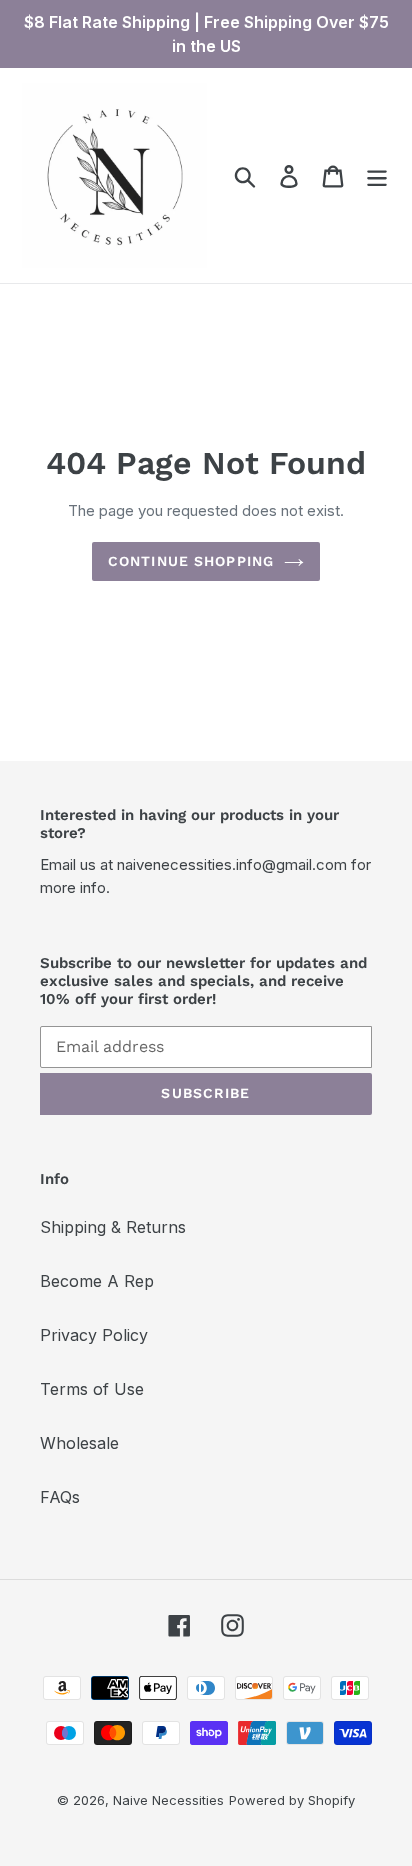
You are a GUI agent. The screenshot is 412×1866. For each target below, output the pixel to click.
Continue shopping (191, 561)
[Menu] (377, 175)
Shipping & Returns (113, 1227)
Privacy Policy (94, 1335)
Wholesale (79, 1443)
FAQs (60, 1497)
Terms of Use (92, 1389)
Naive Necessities (168, 1800)
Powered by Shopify (292, 1800)
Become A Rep (97, 1281)
